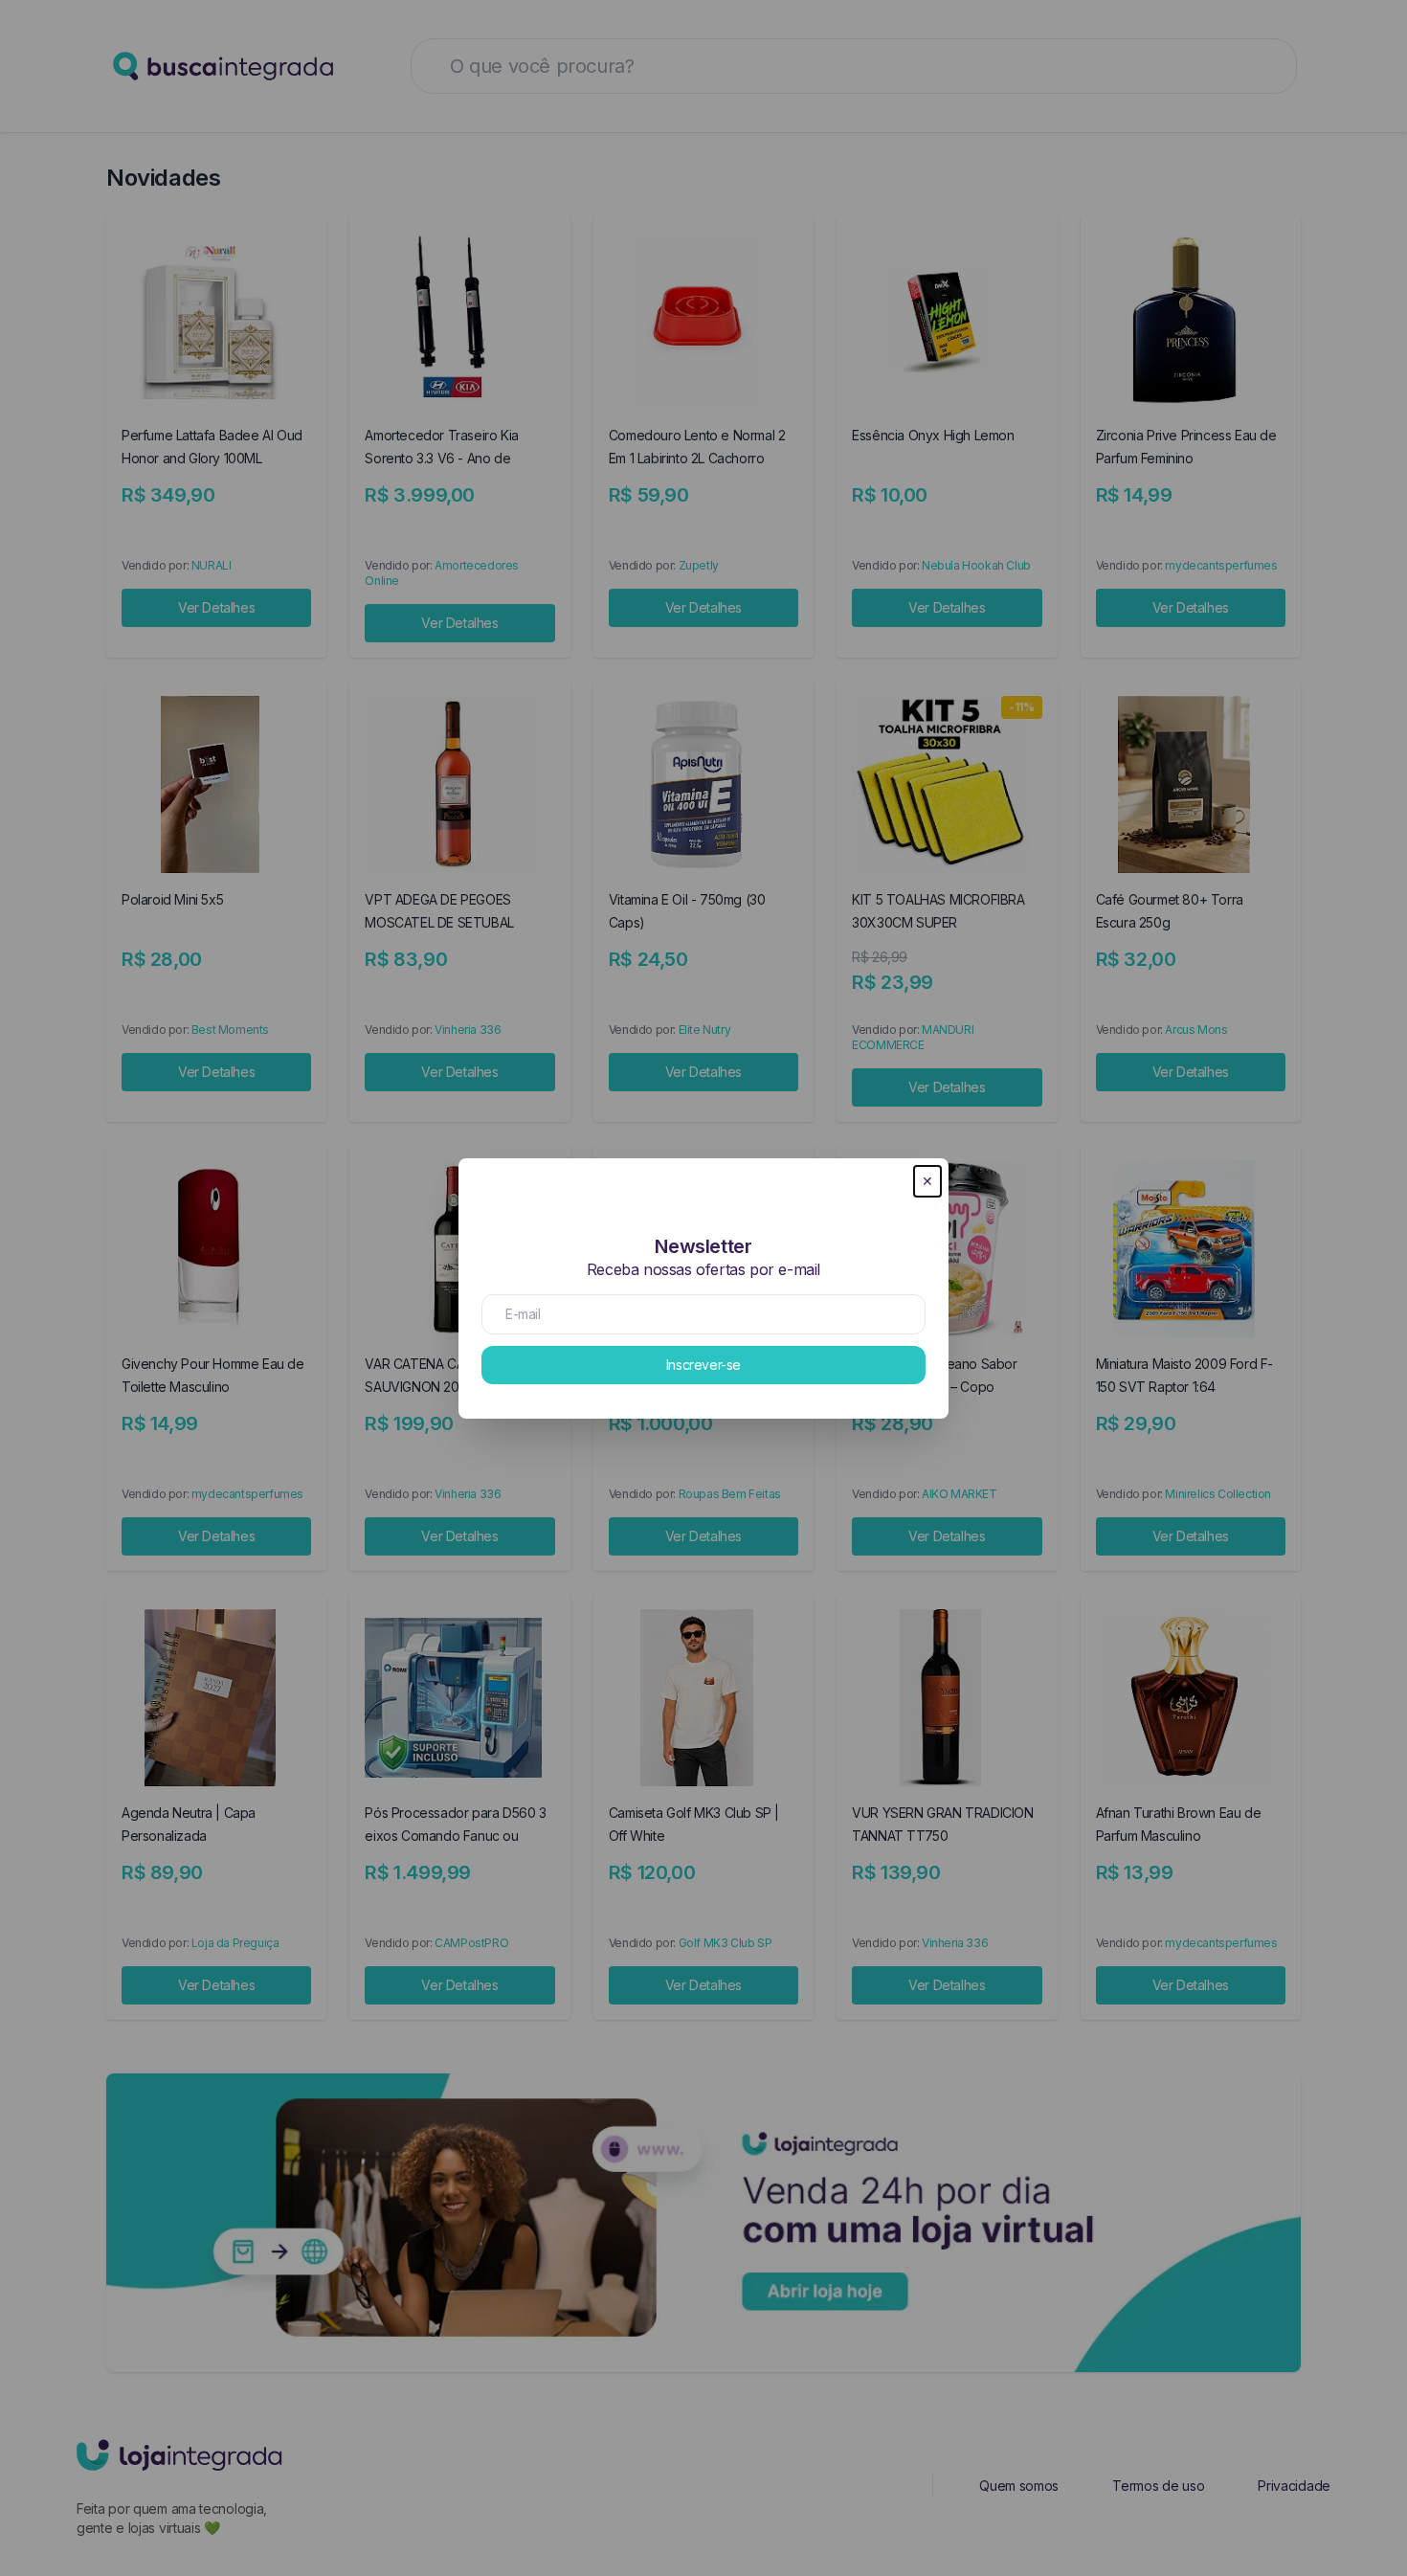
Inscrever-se (703, 1365)
